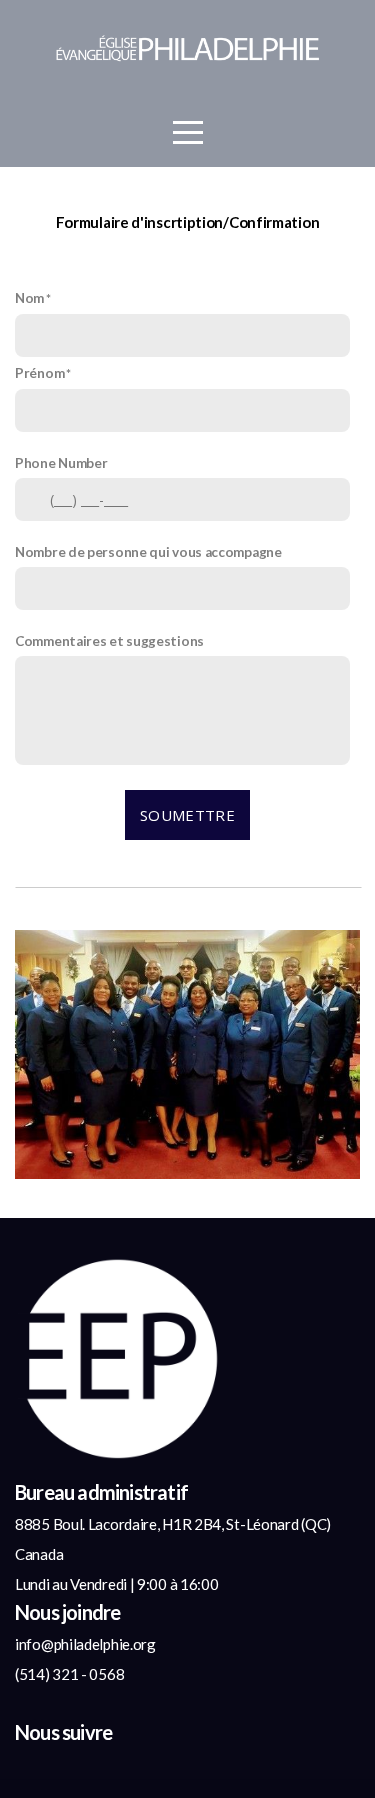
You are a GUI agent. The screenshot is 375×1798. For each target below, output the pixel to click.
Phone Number (61, 463)
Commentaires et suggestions (109, 641)
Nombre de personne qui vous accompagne (148, 552)
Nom (29, 298)
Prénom (39, 373)
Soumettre (187, 815)
